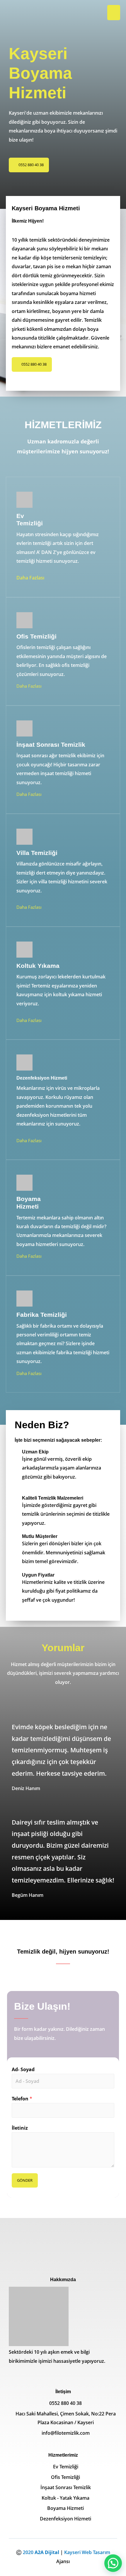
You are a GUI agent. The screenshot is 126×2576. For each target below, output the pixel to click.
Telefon (22, 2099)
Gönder (25, 2180)
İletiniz (20, 2128)
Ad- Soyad (23, 2069)
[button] (29, 165)
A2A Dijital (47, 2552)
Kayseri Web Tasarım (87, 2552)
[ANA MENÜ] (114, 13)
